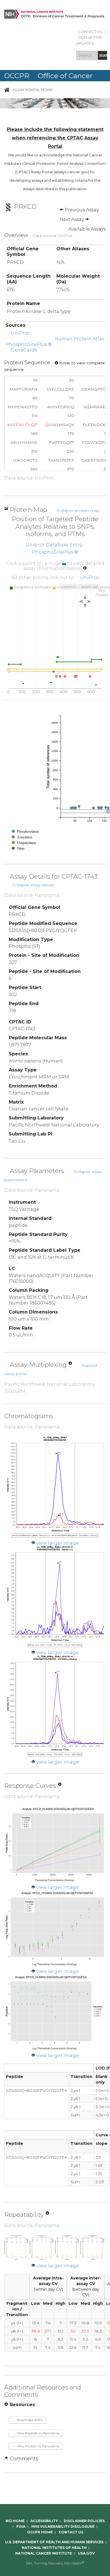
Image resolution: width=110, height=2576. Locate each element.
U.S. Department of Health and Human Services (54, 2542)
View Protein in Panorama (37, 2446)
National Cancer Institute (44, 2553)
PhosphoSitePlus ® (29, 344)
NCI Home (15, 2521)
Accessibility (44, 2521)
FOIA (21, 2526)
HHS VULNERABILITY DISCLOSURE (63, 2526)
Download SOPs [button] (29, 2420)
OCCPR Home (40, 2532)
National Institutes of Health (54, 2548)
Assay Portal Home (32, 90)
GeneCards (24, 350)
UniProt (20, 333)
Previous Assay (81, 210)
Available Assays (87, 229)
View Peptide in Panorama (38, 2433)
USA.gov (86, 2553)
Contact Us (90, 32)
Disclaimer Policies (84, 2521)
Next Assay (72, 219)
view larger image (58, 1543)
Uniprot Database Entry (54, 545)
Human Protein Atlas (80, 339)
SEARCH (103, 55)
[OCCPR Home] (7, 90)
